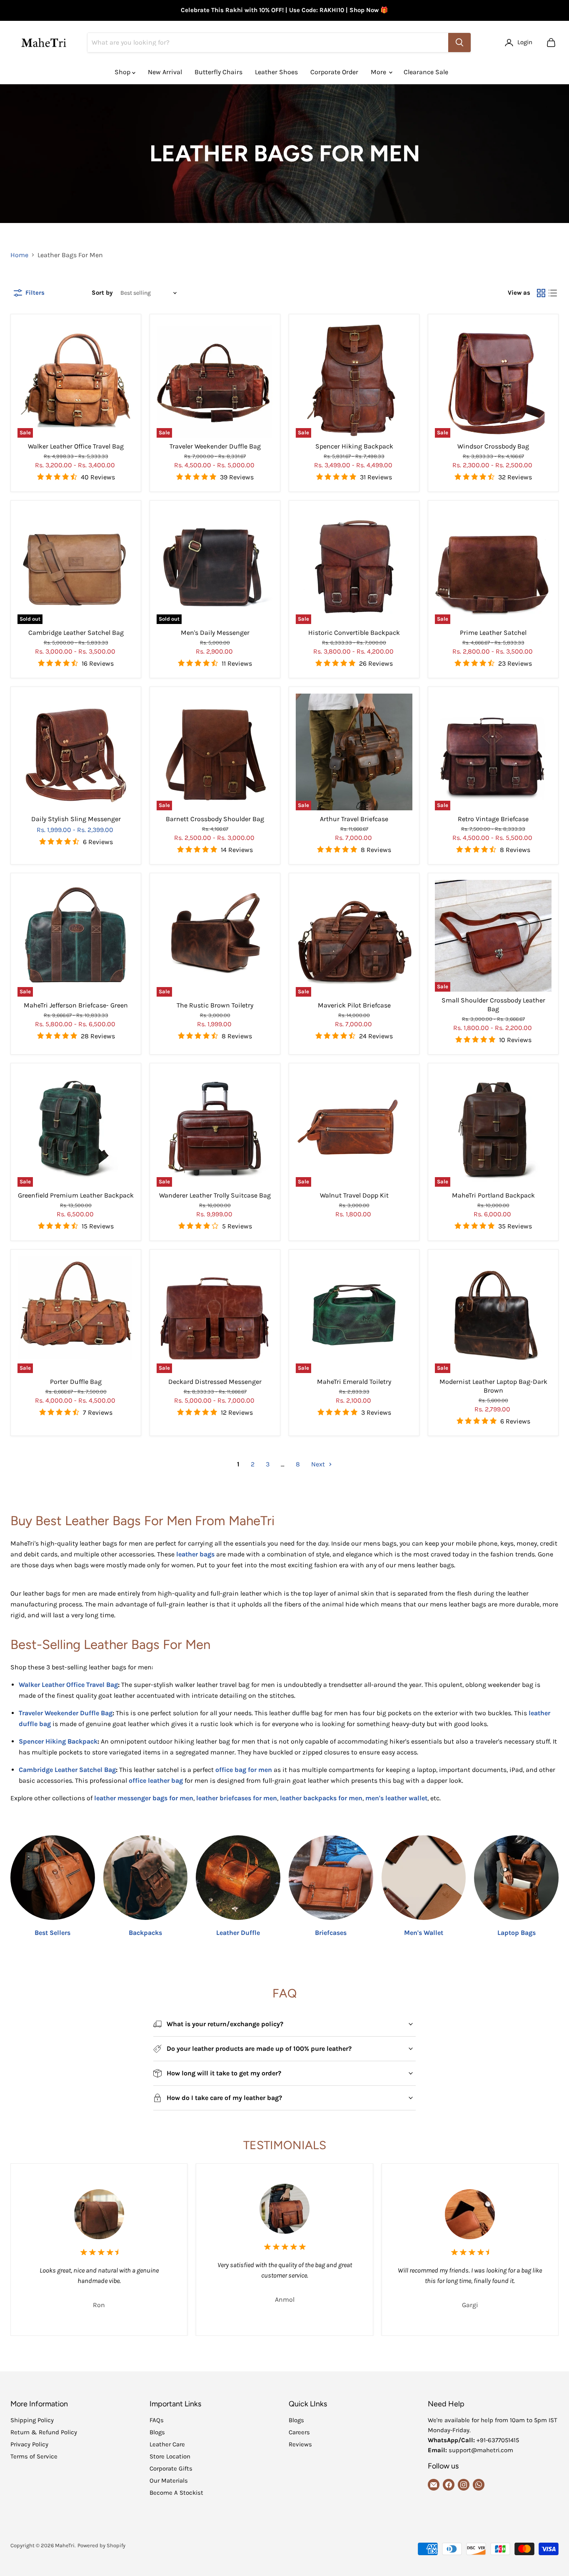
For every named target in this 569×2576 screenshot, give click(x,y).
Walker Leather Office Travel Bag (76, 446)
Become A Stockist (176, 2493)
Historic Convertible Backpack (354, 633)
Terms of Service (34, 2456)
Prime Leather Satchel (493, 633)
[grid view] (541, 293)
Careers (299, 2432)
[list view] (553, 293)
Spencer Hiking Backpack (354, 446)
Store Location (170, 2456)
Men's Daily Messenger (215, 633)
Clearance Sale (426, 72)
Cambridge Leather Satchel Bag (76, 633)
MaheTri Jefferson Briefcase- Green (76, 1005)
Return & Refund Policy (44, 2432)
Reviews (300, 2444)
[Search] (459, 43)
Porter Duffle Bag (76, 1382)
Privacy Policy (29, 2444)
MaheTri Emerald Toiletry (354, 1382)
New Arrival (165, 72)
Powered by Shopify (101, 2545)
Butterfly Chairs (218, 72)
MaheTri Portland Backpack (493, 1195)
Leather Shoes (276, 72)
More (379, 72)
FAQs (157, 2420)
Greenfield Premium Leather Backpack (76, 1195)
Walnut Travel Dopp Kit (354, 1195)
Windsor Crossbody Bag (493, 446)
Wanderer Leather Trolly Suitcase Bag (215, 1195)
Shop (123, 72)
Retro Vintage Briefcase (493, 819)
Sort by (102, 293)
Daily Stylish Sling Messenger (76, 819)
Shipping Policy (32, 2420)
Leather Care (167, 2444)
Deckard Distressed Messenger (215, 1382)
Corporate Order (334, 72)
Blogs (157, 2432)
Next (319, 1464)
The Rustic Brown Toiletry (215, 1005)
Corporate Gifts (171, 2468)
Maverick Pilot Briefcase (354, 1005)
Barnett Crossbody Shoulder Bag (215, 819)
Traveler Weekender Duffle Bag (215, 446)
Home (19, 255)
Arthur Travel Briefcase (354, 819)
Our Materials (169, 2481)
